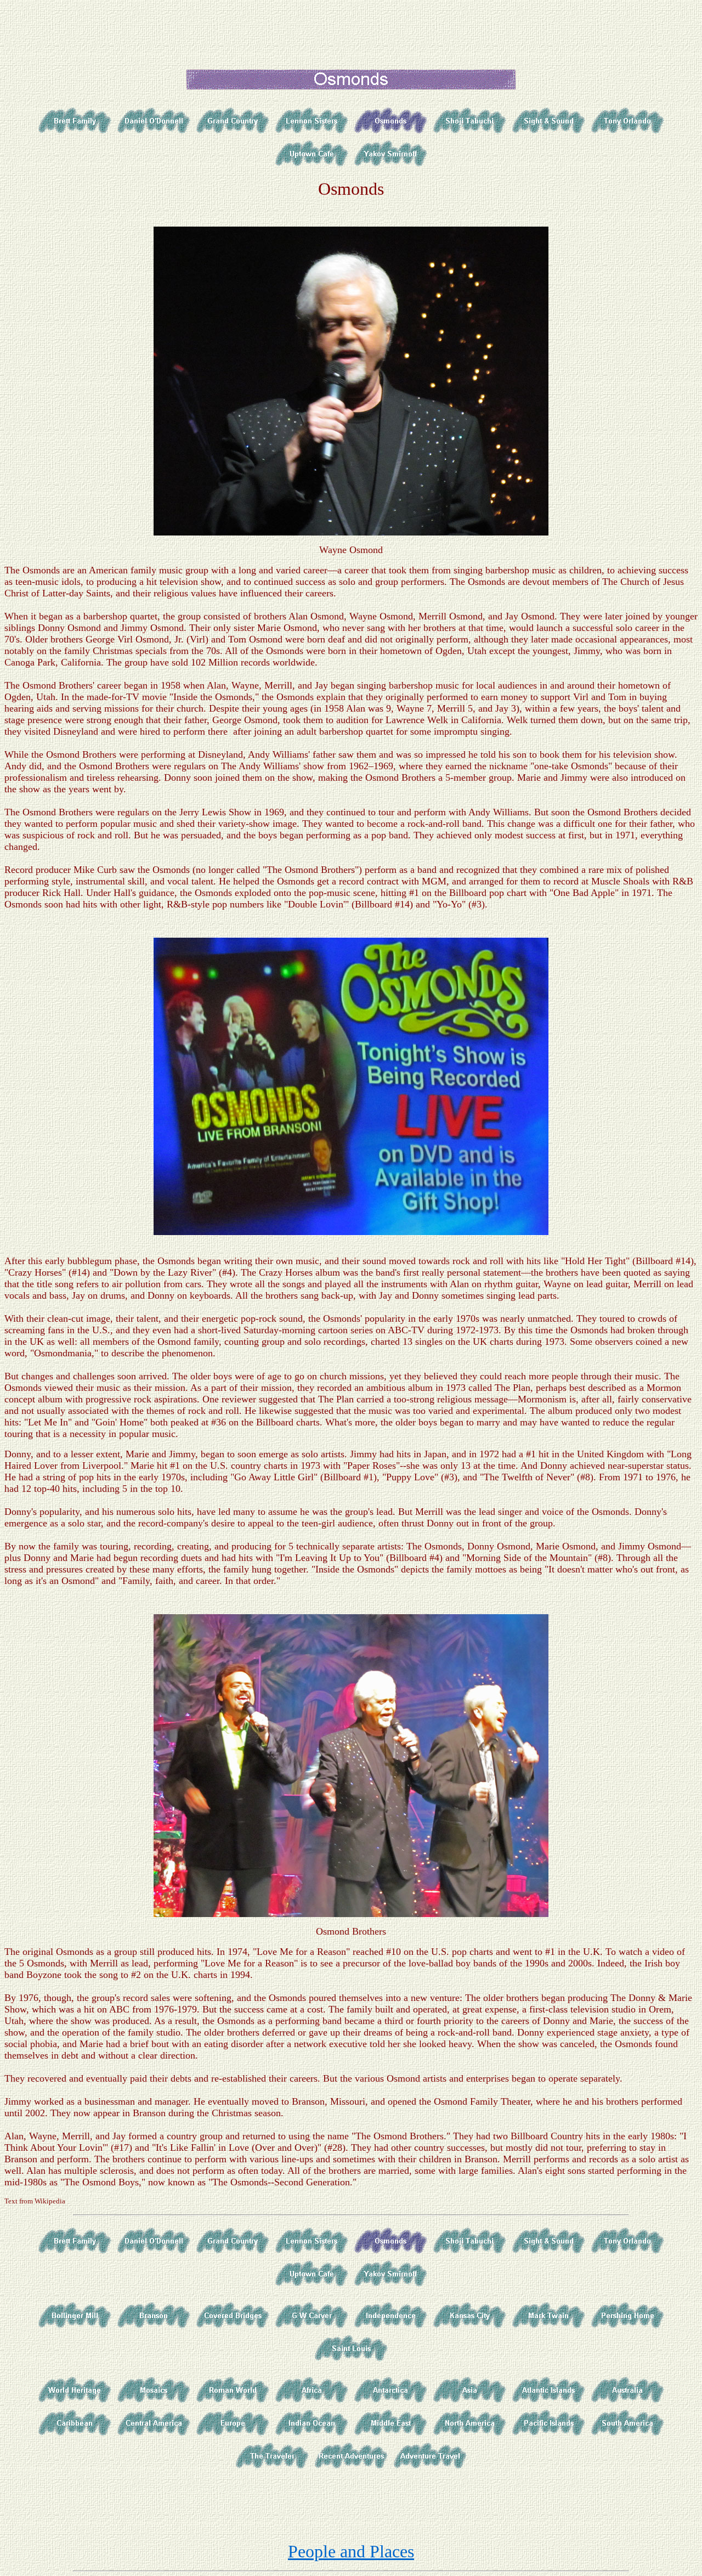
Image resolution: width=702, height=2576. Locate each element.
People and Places (351, 2551)
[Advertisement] (351, 29)
